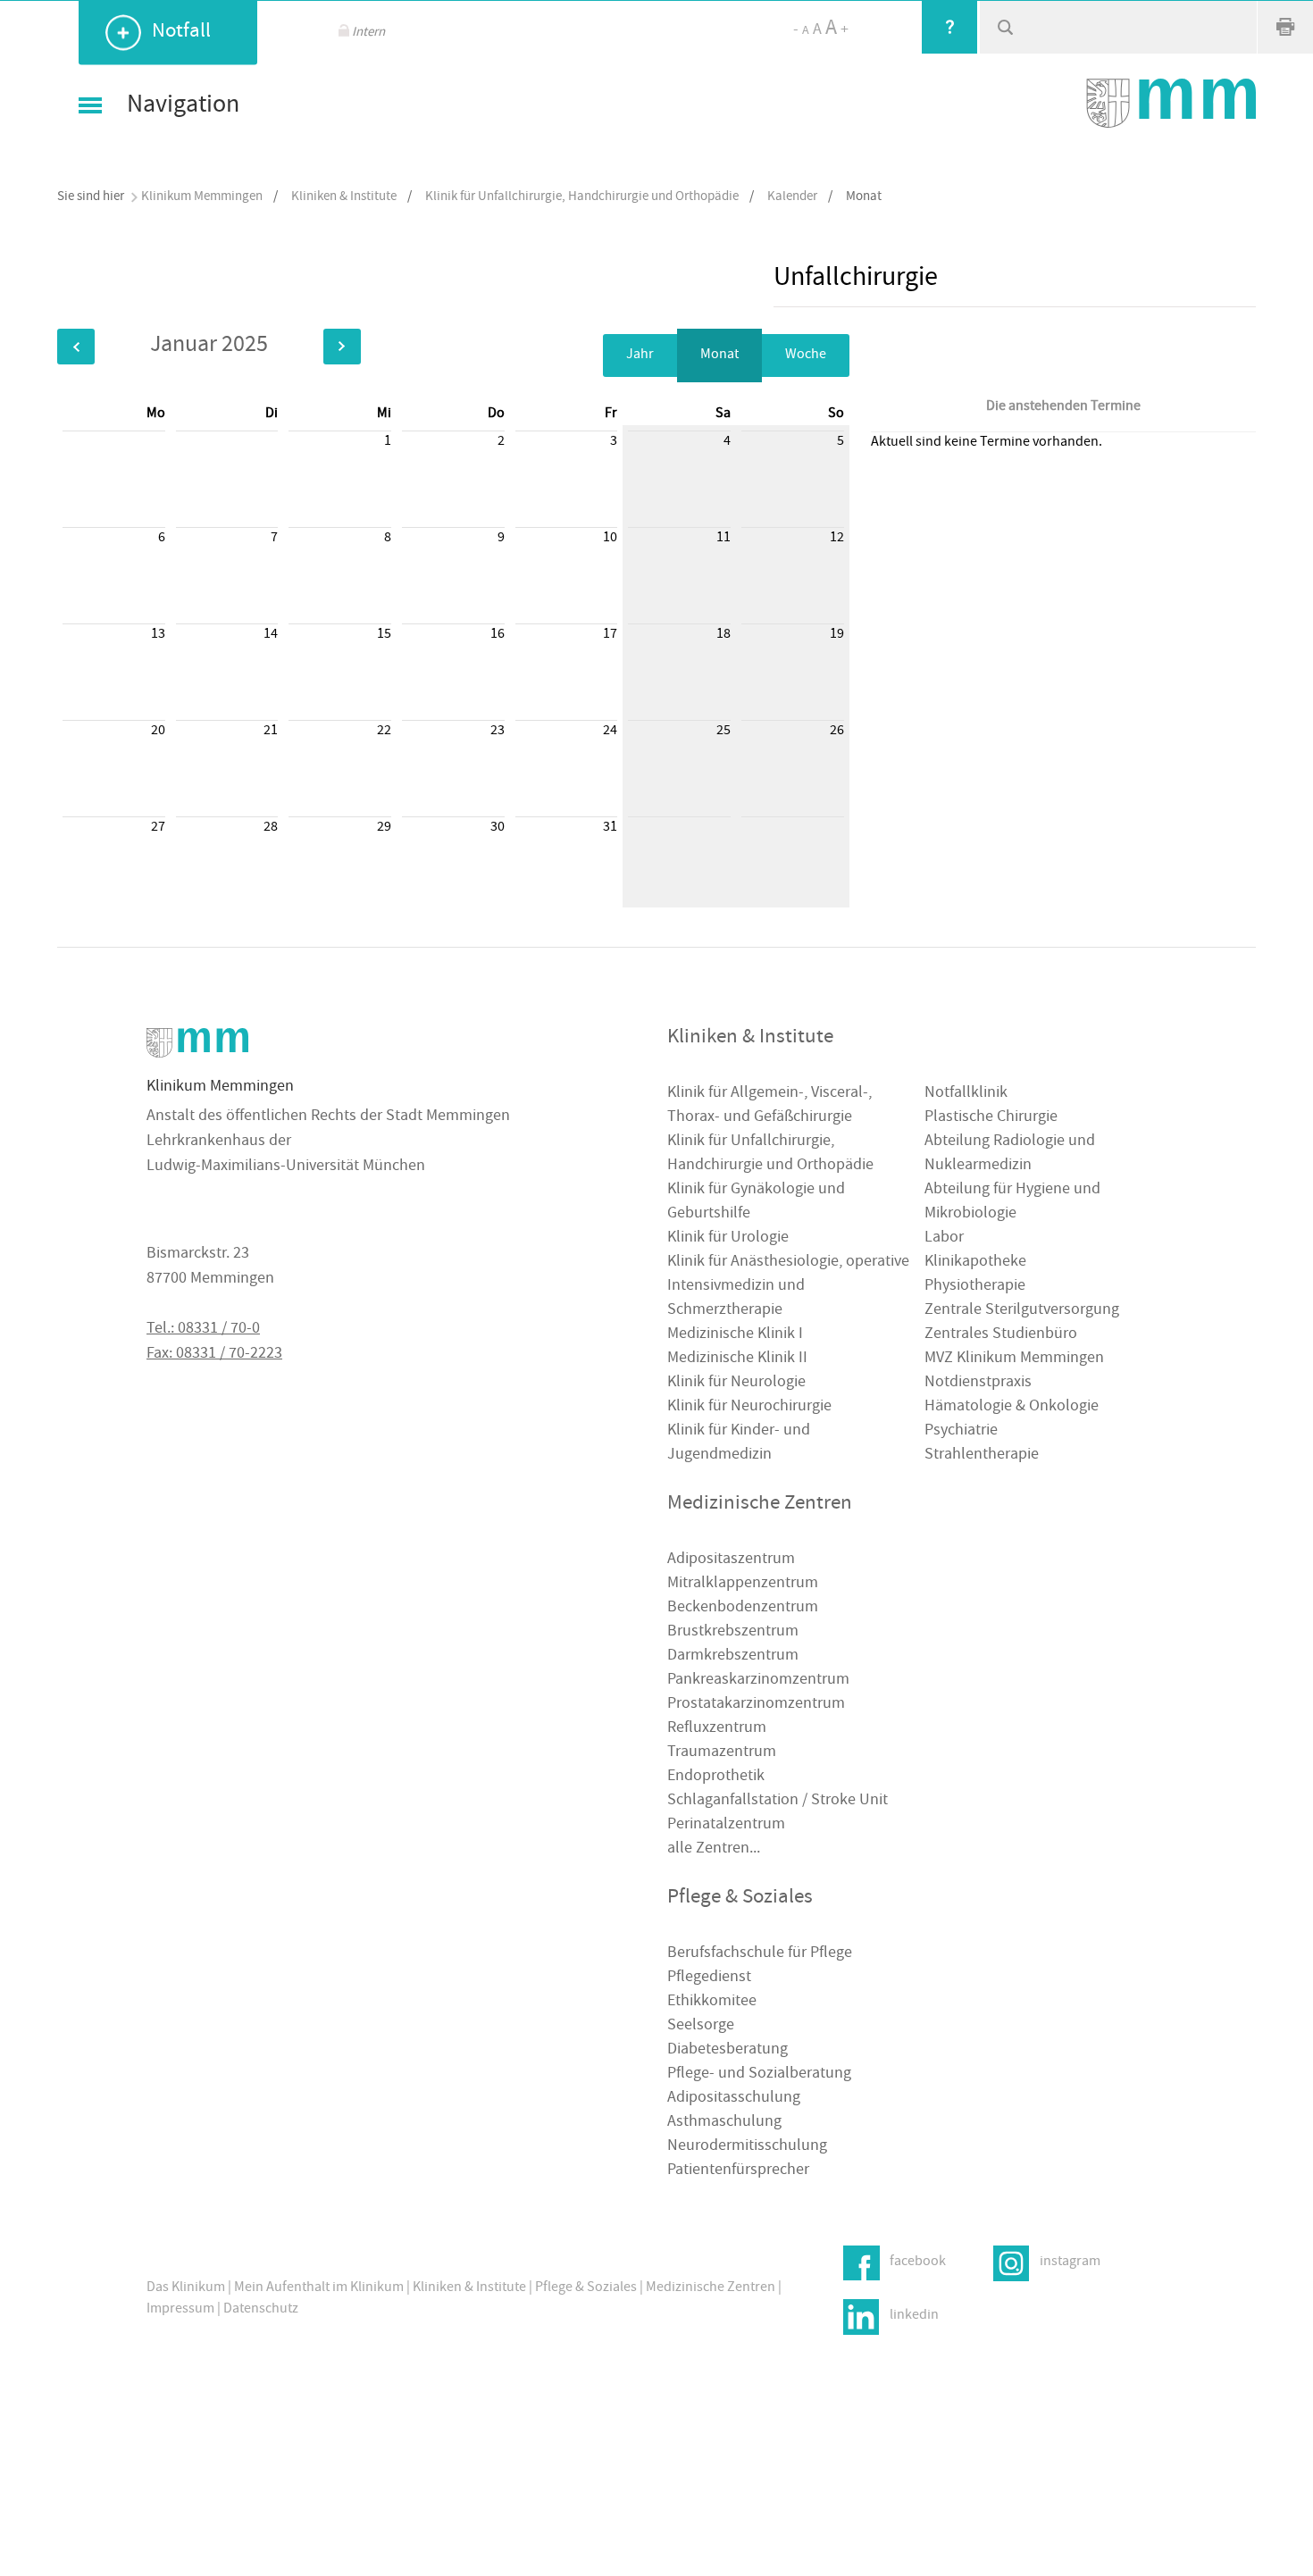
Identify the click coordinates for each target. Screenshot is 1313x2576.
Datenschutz (261, 2310)
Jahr (640, 355)
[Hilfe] (949, 27)
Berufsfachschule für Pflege (760, 1954)
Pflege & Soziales (586, 2288)
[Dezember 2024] (76, 347)
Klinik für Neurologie (736, 1383)
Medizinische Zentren (711, 2288)
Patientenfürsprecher (738, 2171)
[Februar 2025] (342, 347)
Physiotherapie (975, 1287)
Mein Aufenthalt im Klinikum (319, 2288)
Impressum (180, 2310)
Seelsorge (701, 2026)
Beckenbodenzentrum (743, 1608)
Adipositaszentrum (731, 1560)
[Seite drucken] (1285, 27)
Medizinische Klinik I (735, 1335)
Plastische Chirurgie (991, 1118)
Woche (806, 355)
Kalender (792, 197)
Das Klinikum (186, 2288)
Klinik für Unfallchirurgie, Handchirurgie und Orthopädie (582, 197)
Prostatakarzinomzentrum (756, 1705)
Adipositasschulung (734, 2099)
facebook (918, 2262)
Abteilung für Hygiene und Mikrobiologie (1012, 1202)
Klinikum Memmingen (202, 197)
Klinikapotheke (975, 1263)
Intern (368, 33)
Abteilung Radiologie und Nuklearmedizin (1010, 1154)
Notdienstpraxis (978, 1383)
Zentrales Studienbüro (1001, 1335)
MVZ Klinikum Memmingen (1014, 1359)
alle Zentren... (714, 1849)
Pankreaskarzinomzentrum (758, 1681)
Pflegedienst (709, 1978)
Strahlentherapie (982, 1455)
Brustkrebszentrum (733, 1632)
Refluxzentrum (717, 1729)
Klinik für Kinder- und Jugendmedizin (739, 1443)
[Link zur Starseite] (1171, 103)
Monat (719, 355)
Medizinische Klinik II (737, 1359)
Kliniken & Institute (344, 197)
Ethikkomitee (712, 2002)
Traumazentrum (722, 1753)
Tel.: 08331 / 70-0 (203, 1330)
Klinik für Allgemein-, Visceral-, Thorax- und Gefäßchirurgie (769, 1106)
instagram (1070, 2262)
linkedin (914, 2315)
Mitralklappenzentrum (743, 1584)
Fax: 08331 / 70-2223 (214, 1355)
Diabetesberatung (728, 2050)
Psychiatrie (961, 1431)
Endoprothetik (716, 1777)
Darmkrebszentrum (733, 1656)
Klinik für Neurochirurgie (749, 1407)
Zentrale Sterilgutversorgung (1022, 1311)
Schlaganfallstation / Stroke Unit (778, 1801)
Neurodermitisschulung (747, 2147)
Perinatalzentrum (726, 1825)
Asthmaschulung (724, 2123)
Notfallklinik (966, 1094)
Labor (944, 1238)
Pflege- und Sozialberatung (759, 2074)
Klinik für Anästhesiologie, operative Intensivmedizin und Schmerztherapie (788, 1287)
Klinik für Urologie (728, 1238)
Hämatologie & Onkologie (1012, 1407)
